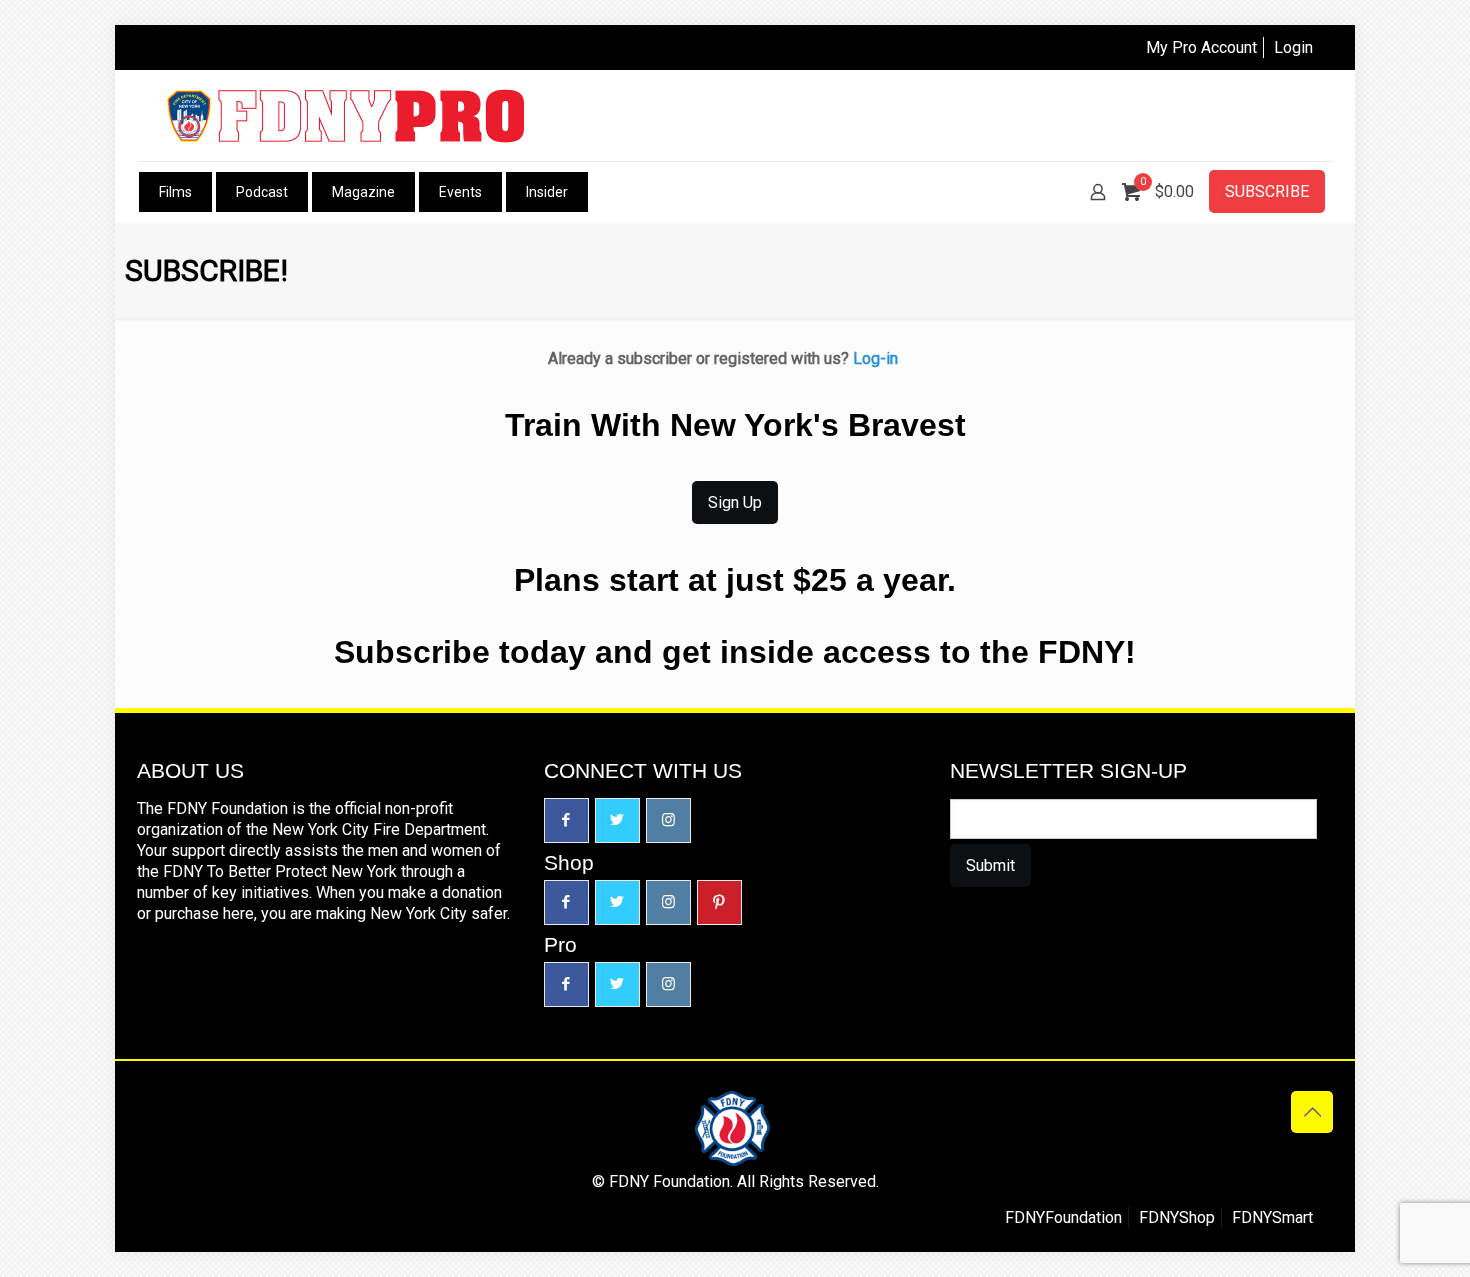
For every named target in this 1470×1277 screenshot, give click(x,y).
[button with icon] (566, 820)
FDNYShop (1177, 1217)
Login (1293, 47)
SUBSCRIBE (1267, 191)
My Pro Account (1201, 47)
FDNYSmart (1272, 1217)
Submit (990, 865)
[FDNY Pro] (345, 115)
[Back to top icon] (1312, 1112)
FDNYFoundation (1063, 1217)
